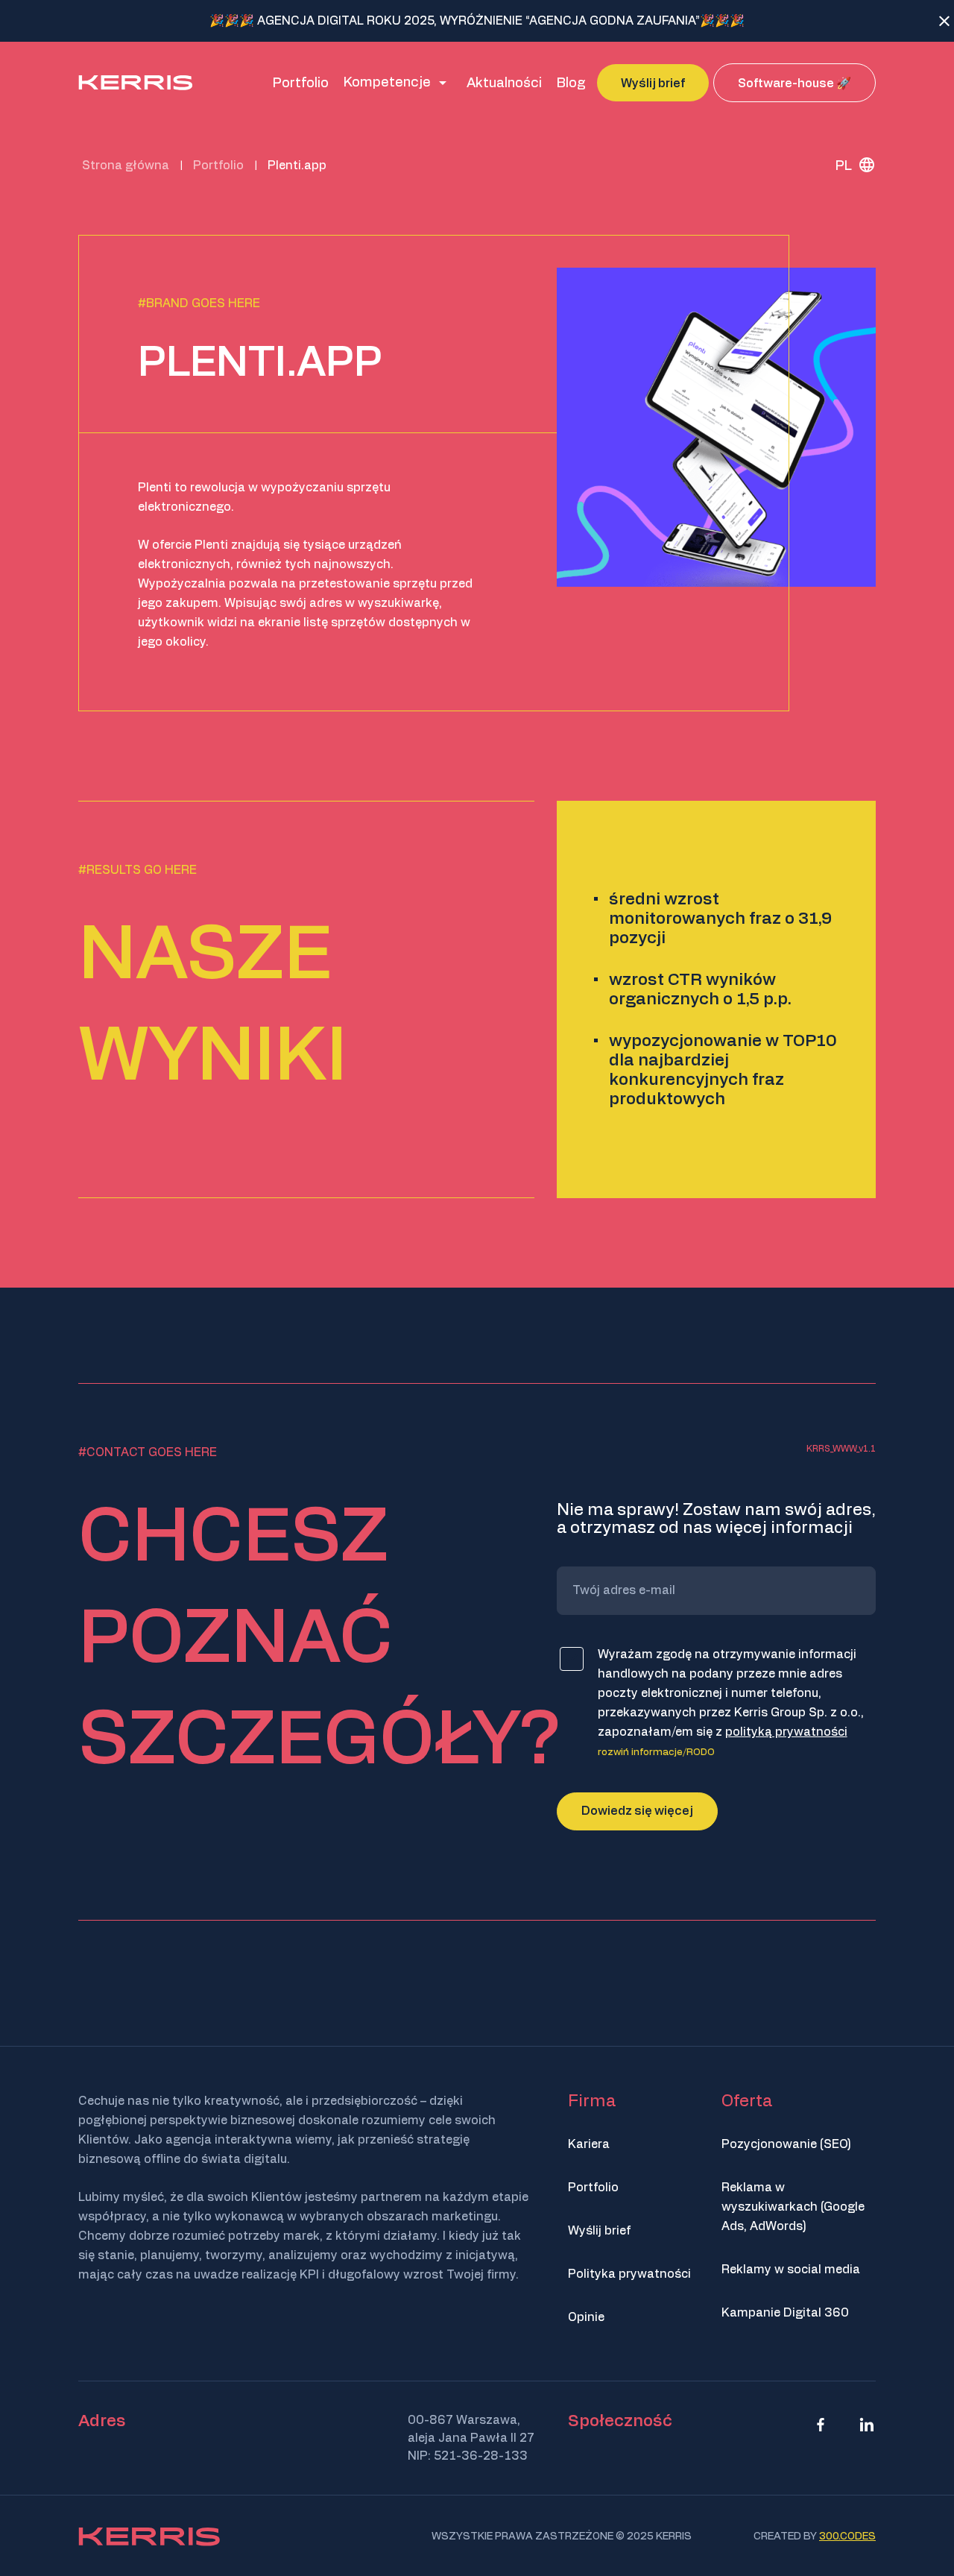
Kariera (589, 2144)
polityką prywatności (786, 1732)
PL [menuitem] (844, 166)
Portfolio (593, 2188)
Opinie (586, 2317)
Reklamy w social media (791, 2270)
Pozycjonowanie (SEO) (786, 2144)
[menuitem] (850, 165)
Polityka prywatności (629, 2274)
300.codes (847, 2536)
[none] (850, 165)
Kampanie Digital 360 (785, 2313)
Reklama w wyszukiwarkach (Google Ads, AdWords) (793, 2207)
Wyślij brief (599, 2231)
